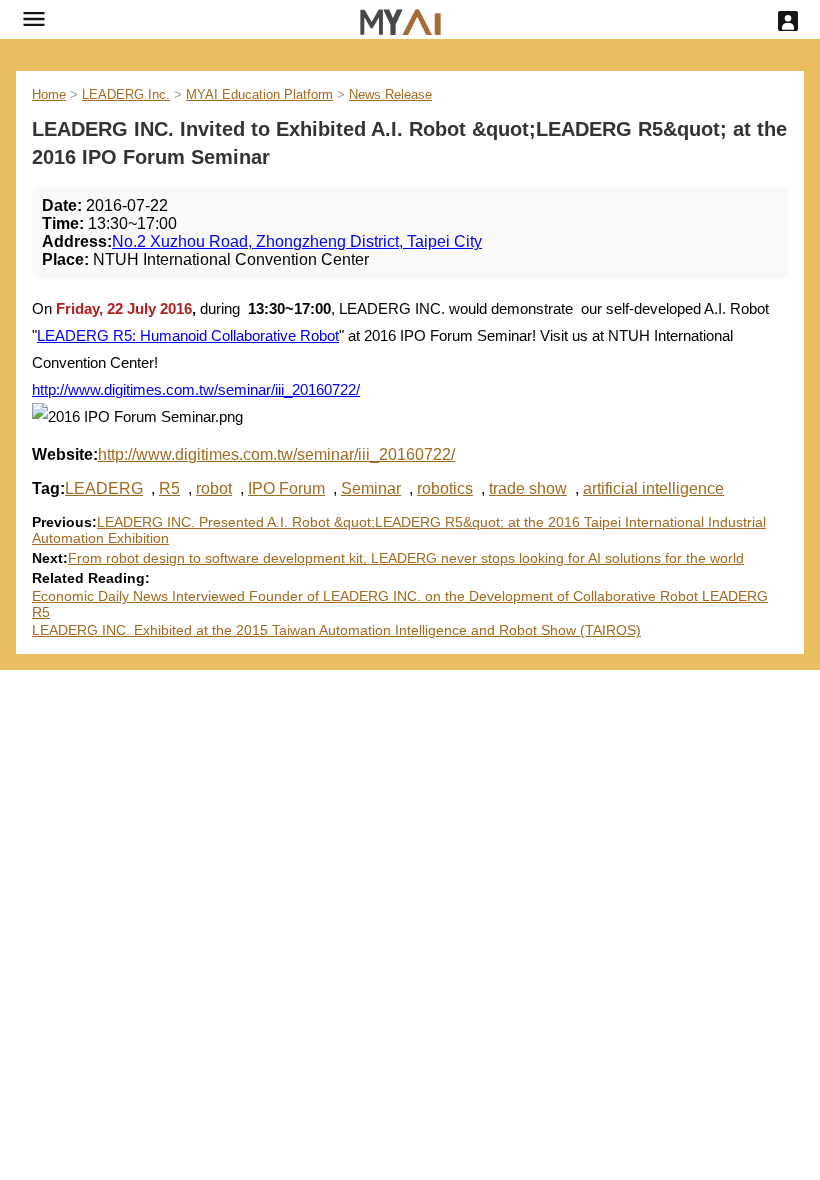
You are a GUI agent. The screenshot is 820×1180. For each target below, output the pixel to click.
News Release (390, 94)
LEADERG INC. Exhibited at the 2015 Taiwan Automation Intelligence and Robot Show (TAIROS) (336, 630)
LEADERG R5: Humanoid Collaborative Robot (188, 335)
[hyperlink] (400, 19)
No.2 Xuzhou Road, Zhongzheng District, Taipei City (297, 241)
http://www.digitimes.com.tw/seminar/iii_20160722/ (196, 389)
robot (214, 488)
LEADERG (104, 488)
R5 (169, 488)
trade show (528, 488)
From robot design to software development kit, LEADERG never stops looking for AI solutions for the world (406, 558)
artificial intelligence (653, 488)
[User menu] (788, 21)
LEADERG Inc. (126, 94)
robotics (445, 488)
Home (49, 94)
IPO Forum (286, 488)
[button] (34, 19)
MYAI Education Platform (259, 94)
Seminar (371, 488)
